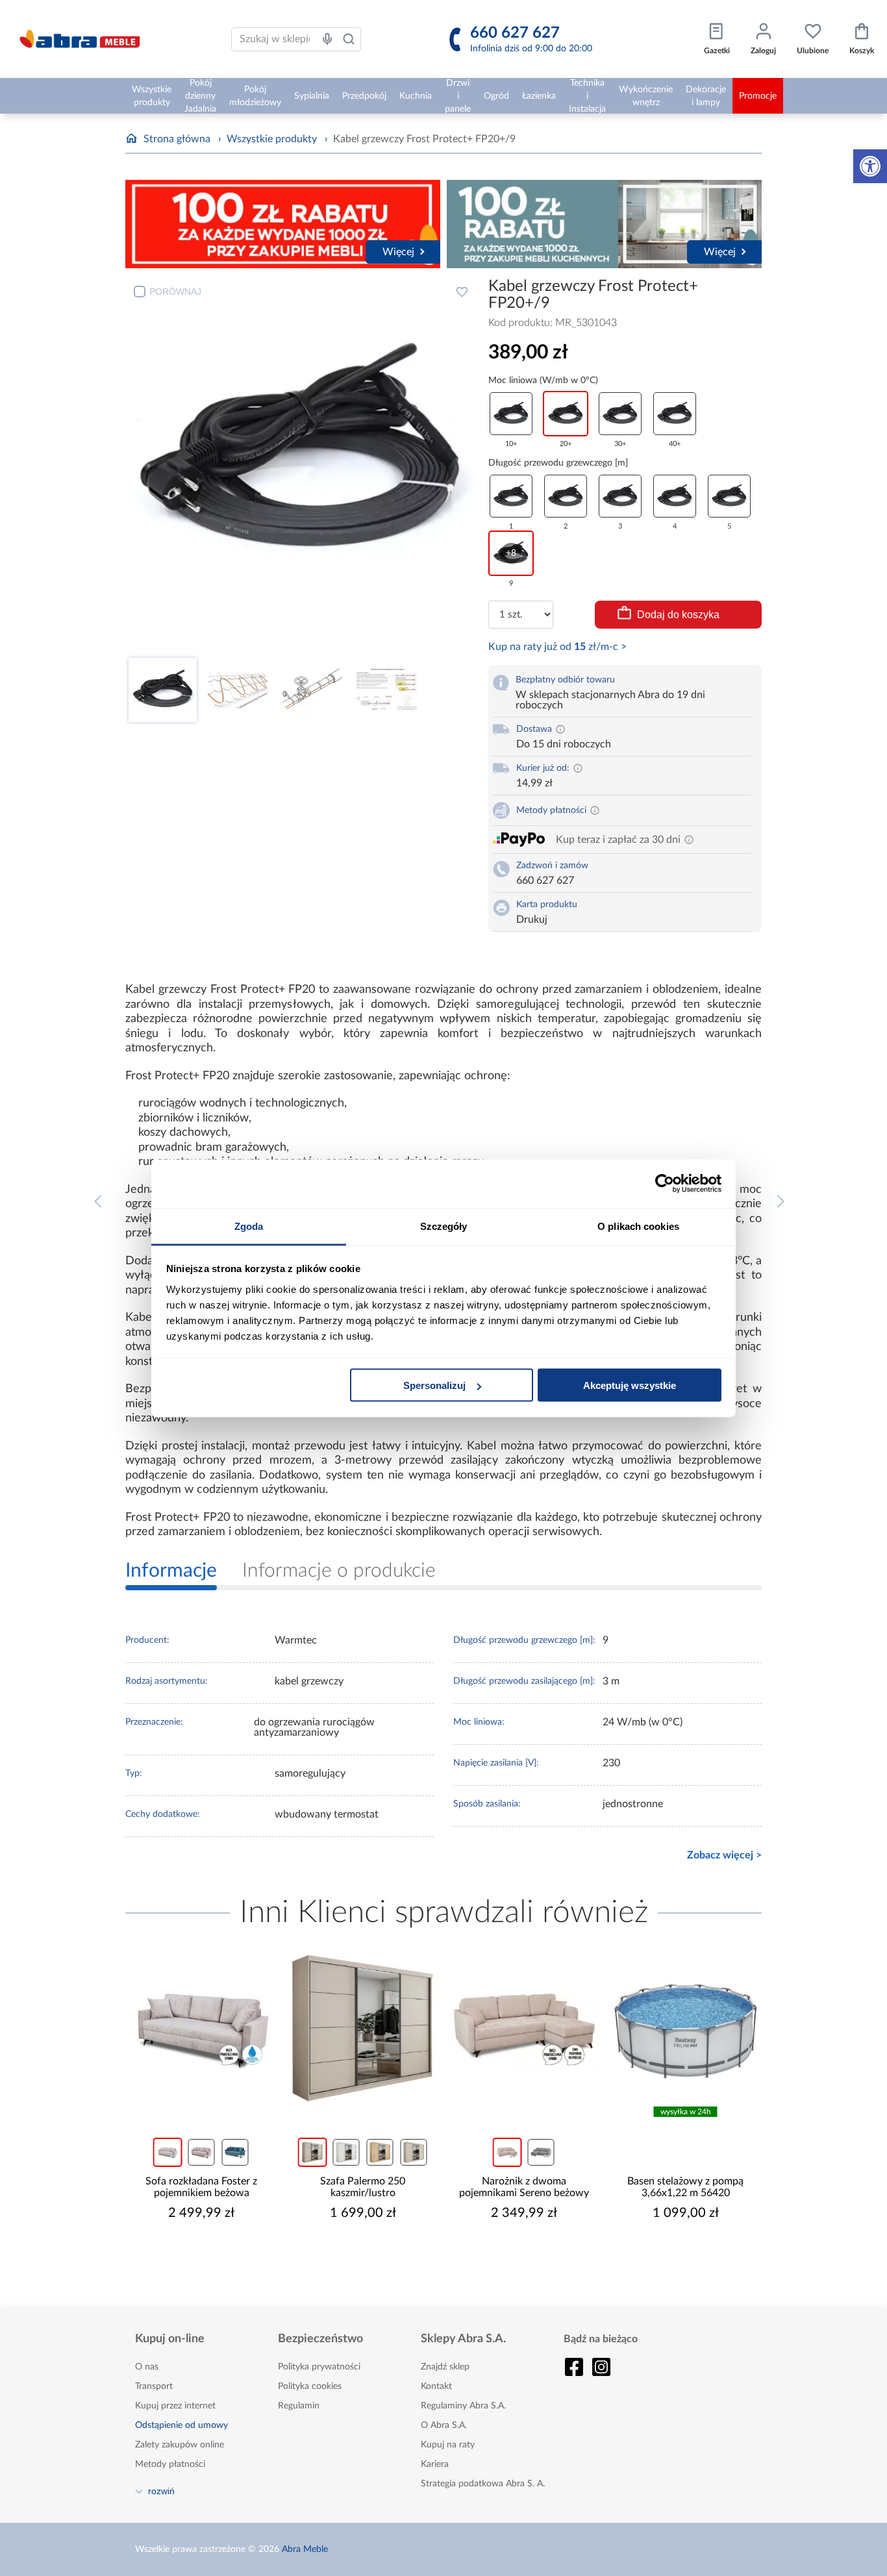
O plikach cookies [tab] (638, 1226)
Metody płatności (170, 2464)
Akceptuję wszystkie (630, 1385)
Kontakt (436, 2386)
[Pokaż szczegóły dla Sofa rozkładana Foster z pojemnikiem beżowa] (202, 2028)
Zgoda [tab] (249, 1226)
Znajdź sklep (445, 2367)
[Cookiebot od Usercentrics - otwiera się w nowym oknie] (665, 1184)
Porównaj (175, 292)
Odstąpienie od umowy (181, 2425)
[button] (870, 166)
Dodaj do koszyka (678, 615)
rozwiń (161, 2491)
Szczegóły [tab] (444, 1226)
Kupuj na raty (448, 2445)
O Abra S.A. (444, 2425)
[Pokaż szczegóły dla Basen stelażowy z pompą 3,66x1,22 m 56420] (686, 2028)
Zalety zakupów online (180, 2445)
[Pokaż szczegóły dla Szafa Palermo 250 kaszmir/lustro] (363, 2028)
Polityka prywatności (319, 2367)
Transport (154, 2386)
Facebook (574, 2367)
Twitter (601, 2367)
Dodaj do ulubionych (462, 292)
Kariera (435, 2464)
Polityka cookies (310, 2386)
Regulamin (299, 2406)
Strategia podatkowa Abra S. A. (483, 2484)
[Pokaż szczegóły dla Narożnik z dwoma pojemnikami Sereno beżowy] (524, 2028)
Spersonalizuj (434, 1385)
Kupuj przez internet (175, 2406)
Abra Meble (305, 2549)
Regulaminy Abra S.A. (463, 2406)
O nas (147, 2367)
